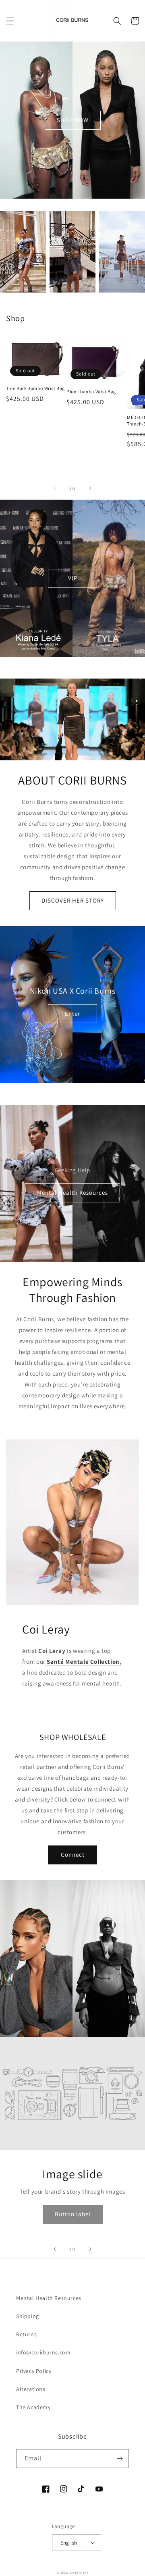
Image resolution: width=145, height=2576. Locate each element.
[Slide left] (55, 488)
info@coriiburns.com (43, 2352)
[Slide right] (90, 488)
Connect (73, 1855)
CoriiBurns (79, 2573)
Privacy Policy (34, 2371)
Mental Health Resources (72, 1193)
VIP (73, 578)
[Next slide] (90, 2249)
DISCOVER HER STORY (73, 900)
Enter (72, 1014)
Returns (26, 2334)
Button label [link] (73, 2214)
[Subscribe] (120, 2459)
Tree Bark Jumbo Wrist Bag (35, 388)
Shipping (28, 2316)
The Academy (33, 2407)
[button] (10, 21)
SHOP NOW (73, 120)
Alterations (31, 2389)
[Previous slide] (55, 2249)
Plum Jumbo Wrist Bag (91, 391)
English (69, 2543)
